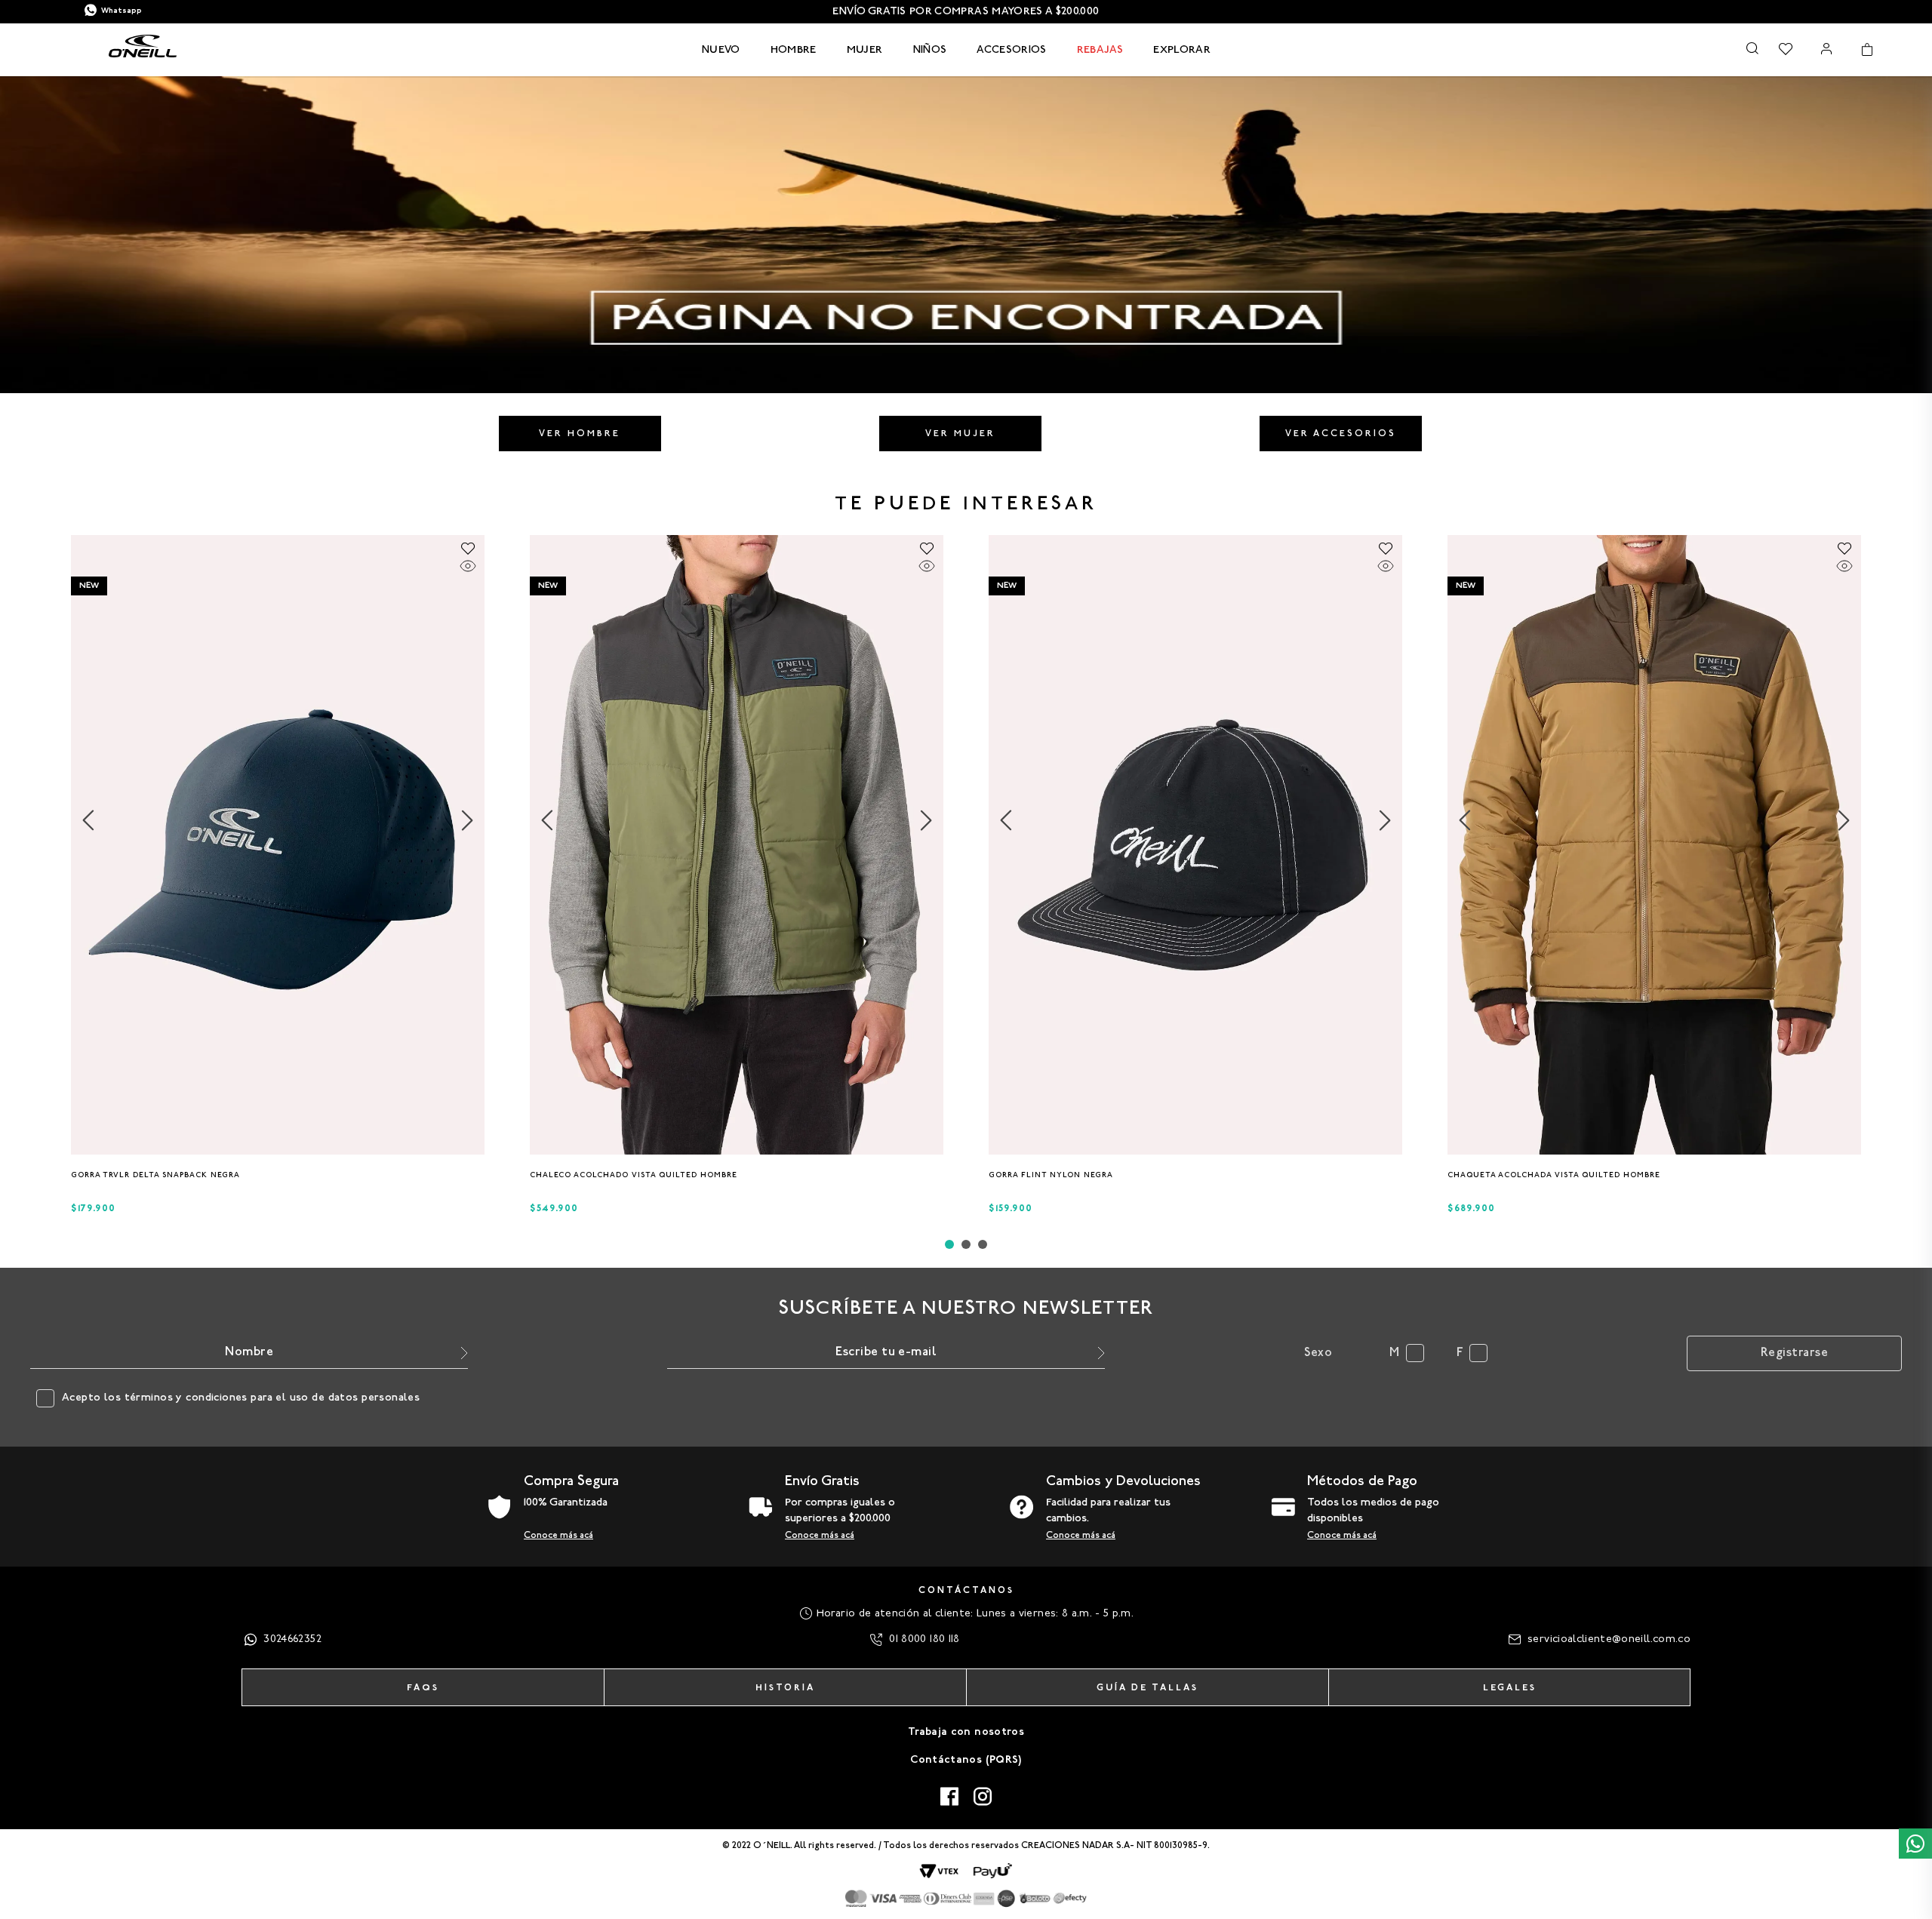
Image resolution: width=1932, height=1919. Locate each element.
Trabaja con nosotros (966, 1732)
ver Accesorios (1341, 434)
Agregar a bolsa (278, 1179)
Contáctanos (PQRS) (966, 1760)
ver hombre (580, 434)
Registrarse (1794, 1353)
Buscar (1752, 48)
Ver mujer (960, 434)
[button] (273, 1149)
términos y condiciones (186, 1398)
